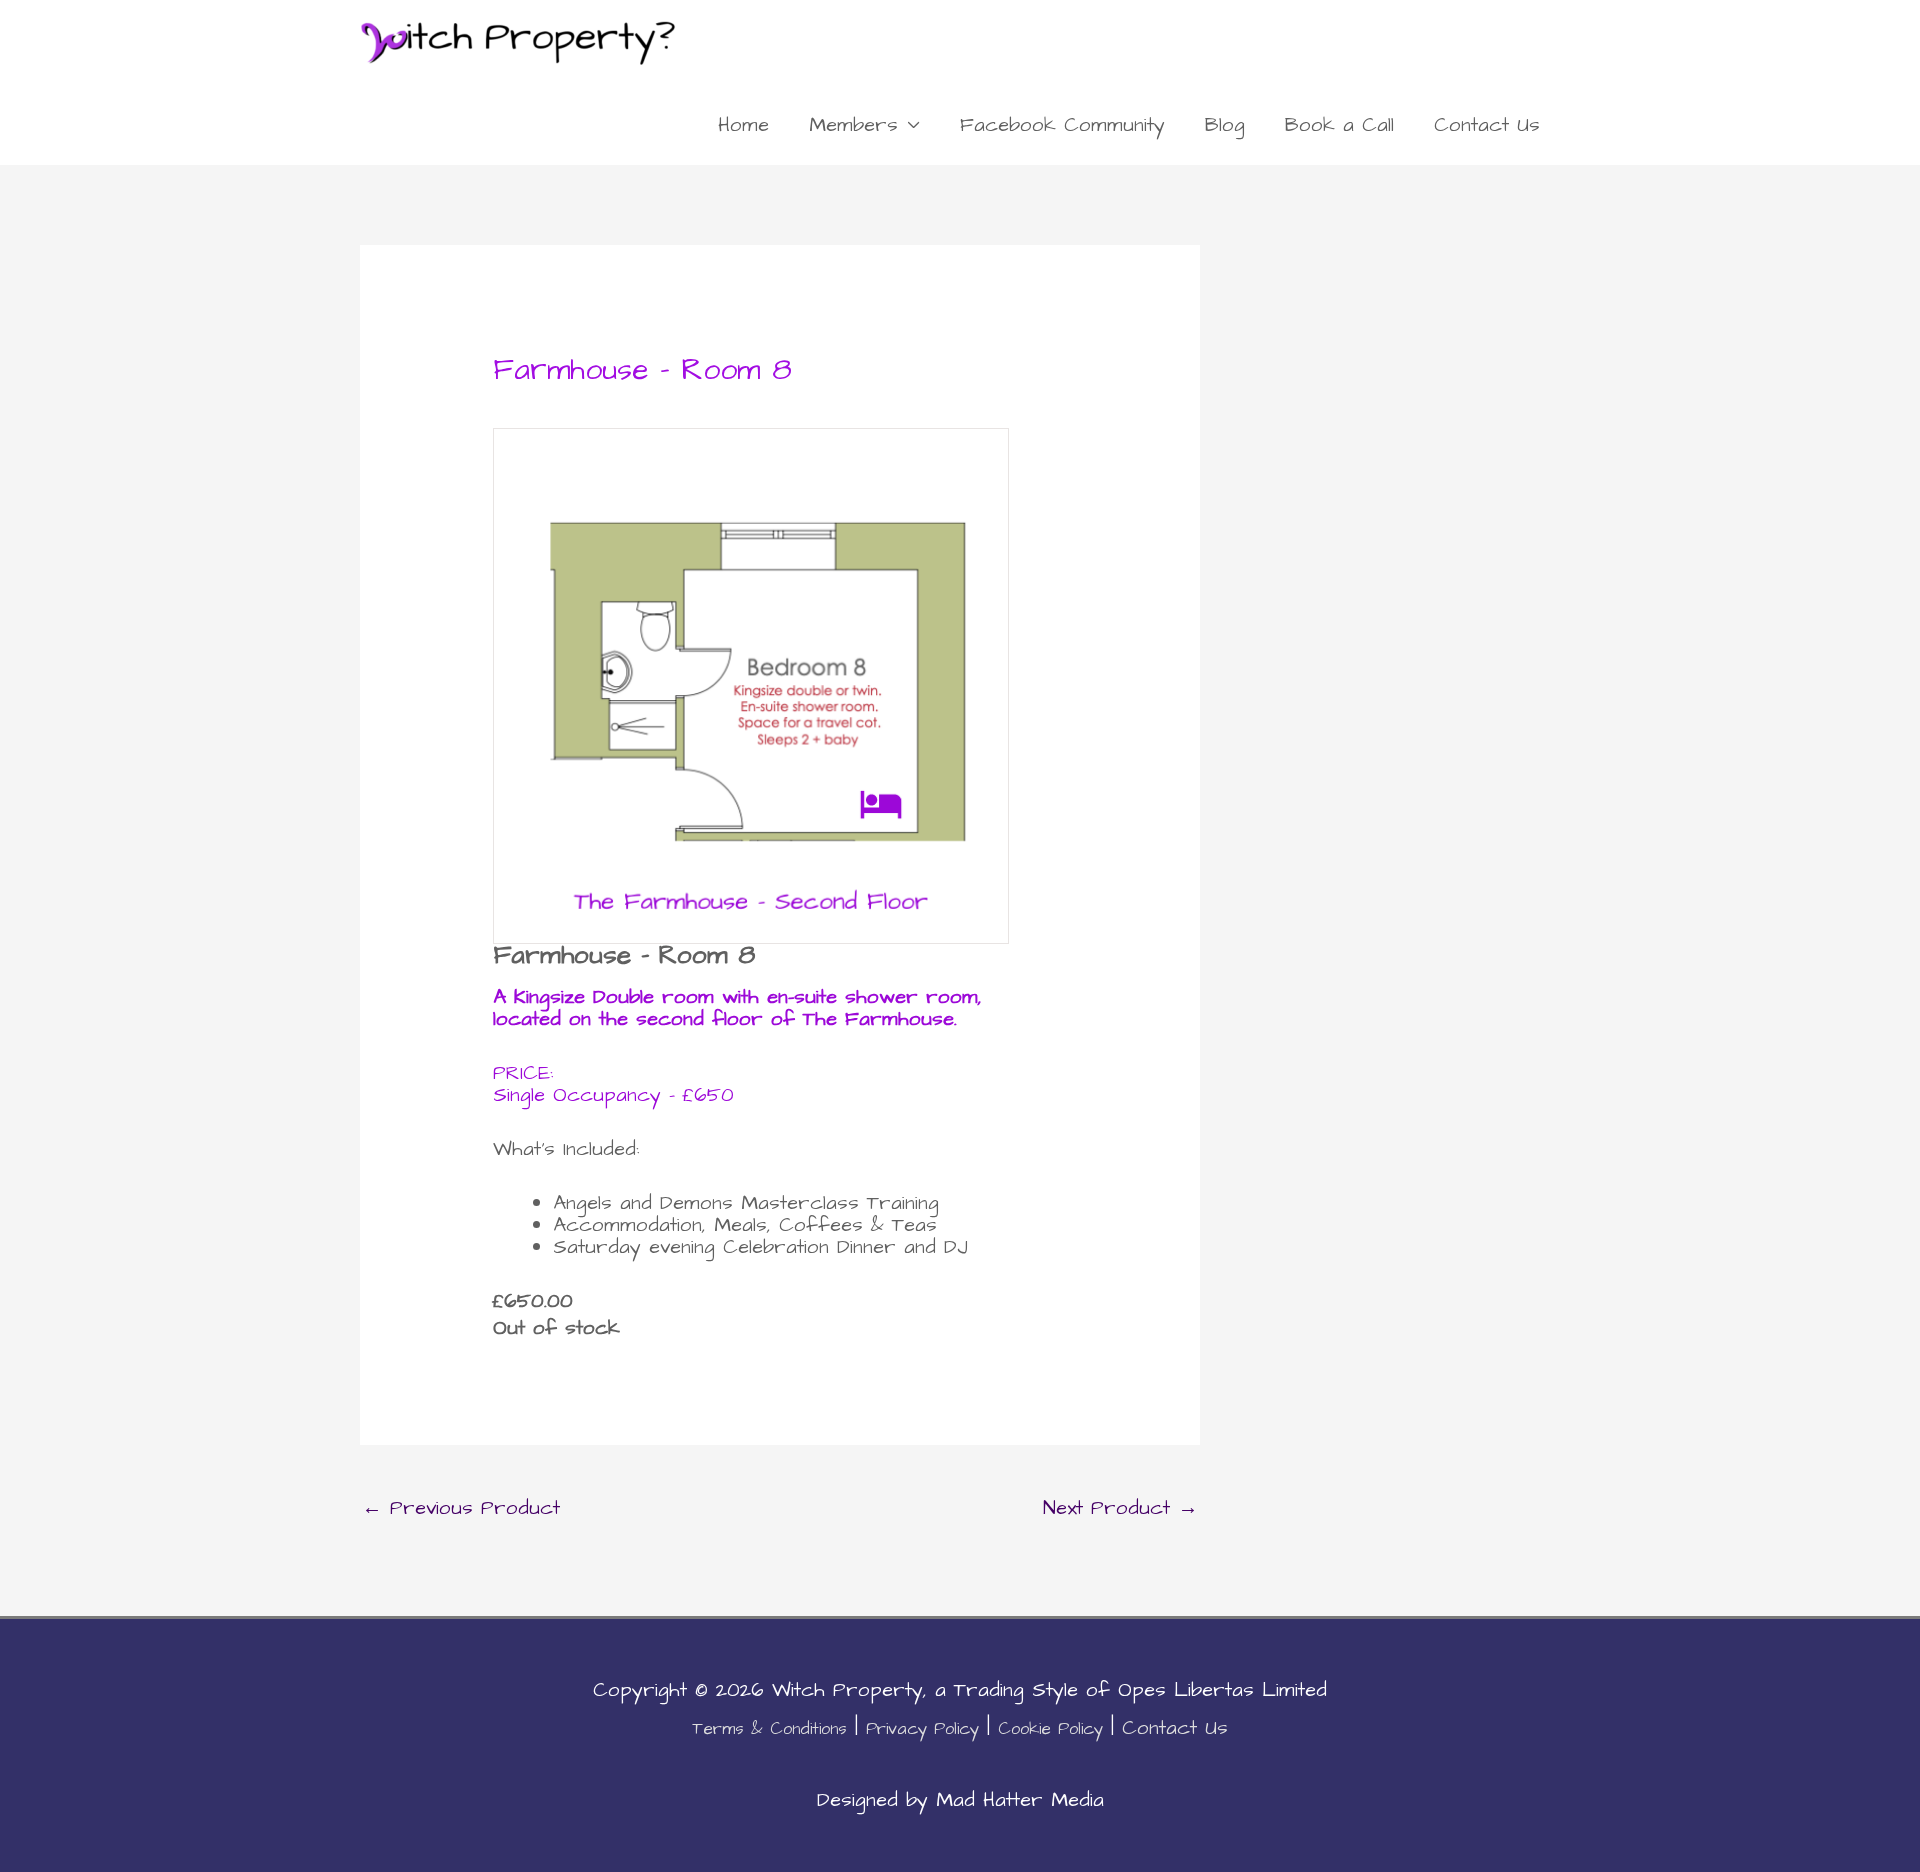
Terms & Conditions (769, 1729)
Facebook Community (1062, 125)
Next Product (1120, 1508)
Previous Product (461, 1508)
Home (743, 125)
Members (853, 125)
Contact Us (1487, 125)
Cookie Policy (1050, 1729)
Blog (1225, 125)
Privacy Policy (922, 1729)
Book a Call (1339, 125)
